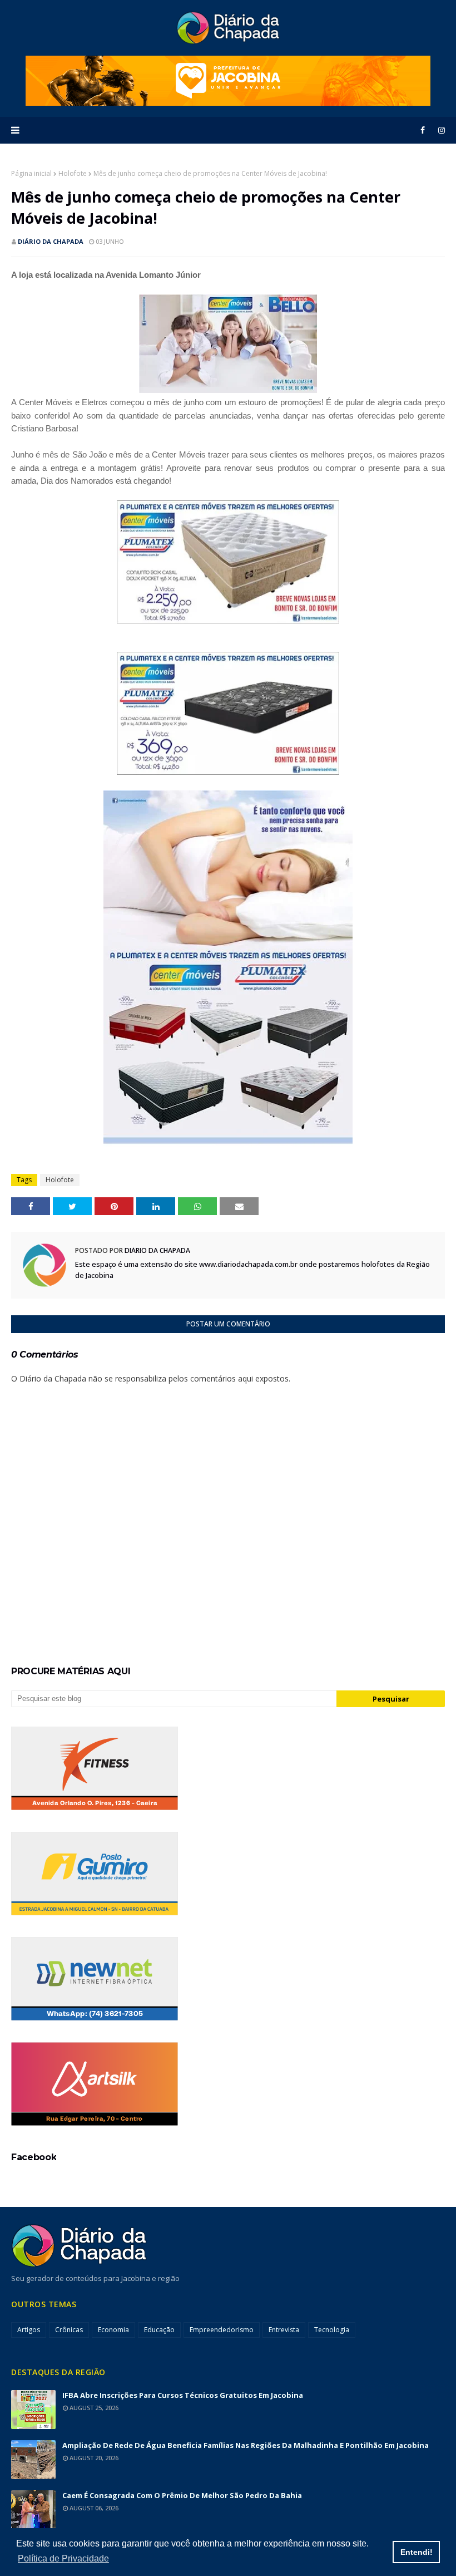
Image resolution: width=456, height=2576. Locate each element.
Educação (159, 2330)
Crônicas (69, 2330)
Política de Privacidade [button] (63, 2558)
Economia (113, 2330)
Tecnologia (332, 2330)
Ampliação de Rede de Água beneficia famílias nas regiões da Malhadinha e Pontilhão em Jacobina (246, 2445)
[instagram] (440, 130)
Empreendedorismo (222, 2330)
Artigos (29, 2330)
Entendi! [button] (417, 2552)
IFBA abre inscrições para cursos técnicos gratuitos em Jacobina (183, 2395)
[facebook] (423, 130)
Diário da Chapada (51, 241)
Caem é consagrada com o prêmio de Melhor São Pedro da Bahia (182, 2495)
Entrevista (284, 2330)
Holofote (73, 173)
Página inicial (31, 173)
